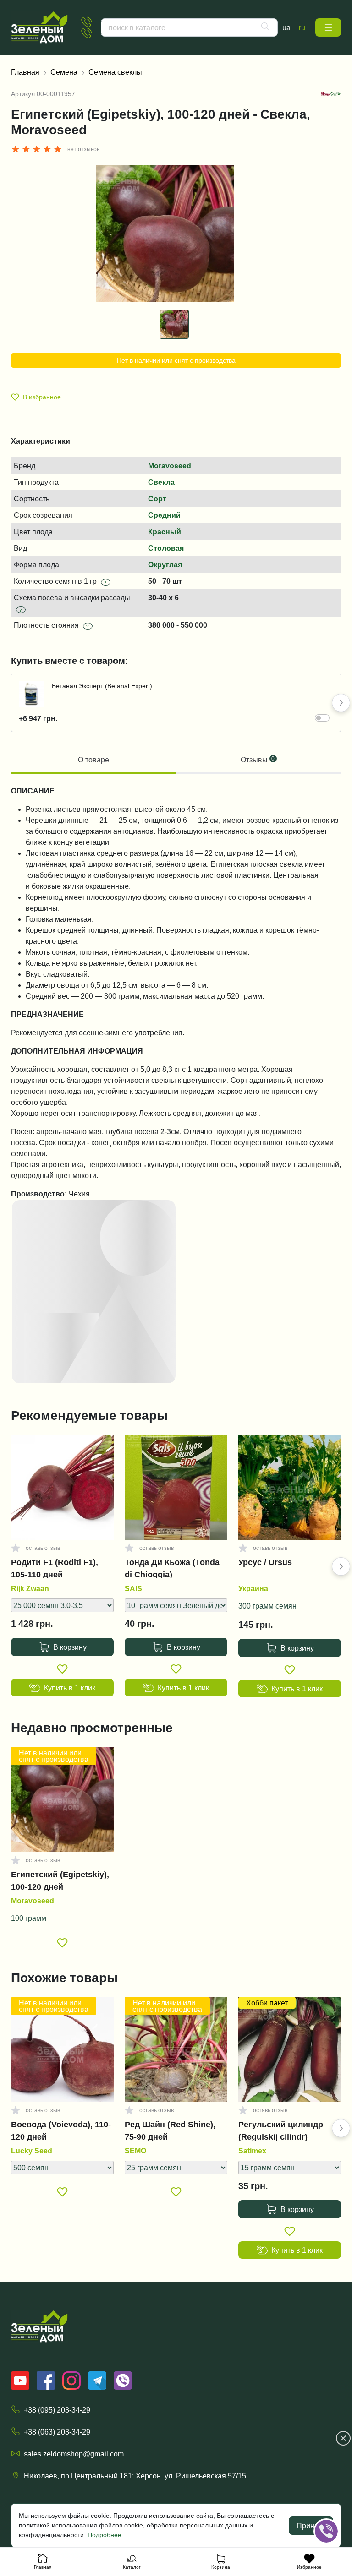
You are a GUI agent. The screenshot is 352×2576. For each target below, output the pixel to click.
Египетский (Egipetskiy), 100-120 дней (60, 1880)
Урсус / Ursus (265, 1562)
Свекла (161, 482)
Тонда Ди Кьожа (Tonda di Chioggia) (172, 1568)
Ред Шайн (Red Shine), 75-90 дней (170, 2130)
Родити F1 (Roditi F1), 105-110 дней (55, 1568)
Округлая (165, 565)
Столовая (166, 548)
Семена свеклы (115, 72)
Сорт (157, 499)
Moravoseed (170, 466)
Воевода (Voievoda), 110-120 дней (61, 2130)
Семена (64, 72)
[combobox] (189, 27)
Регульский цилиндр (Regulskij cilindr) (281, 2130)
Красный (165, 532)
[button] (328, 27)
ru (302, 27)
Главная (25, 72)
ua (286, 27)
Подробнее (104, 2535)
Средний (164, 515)
